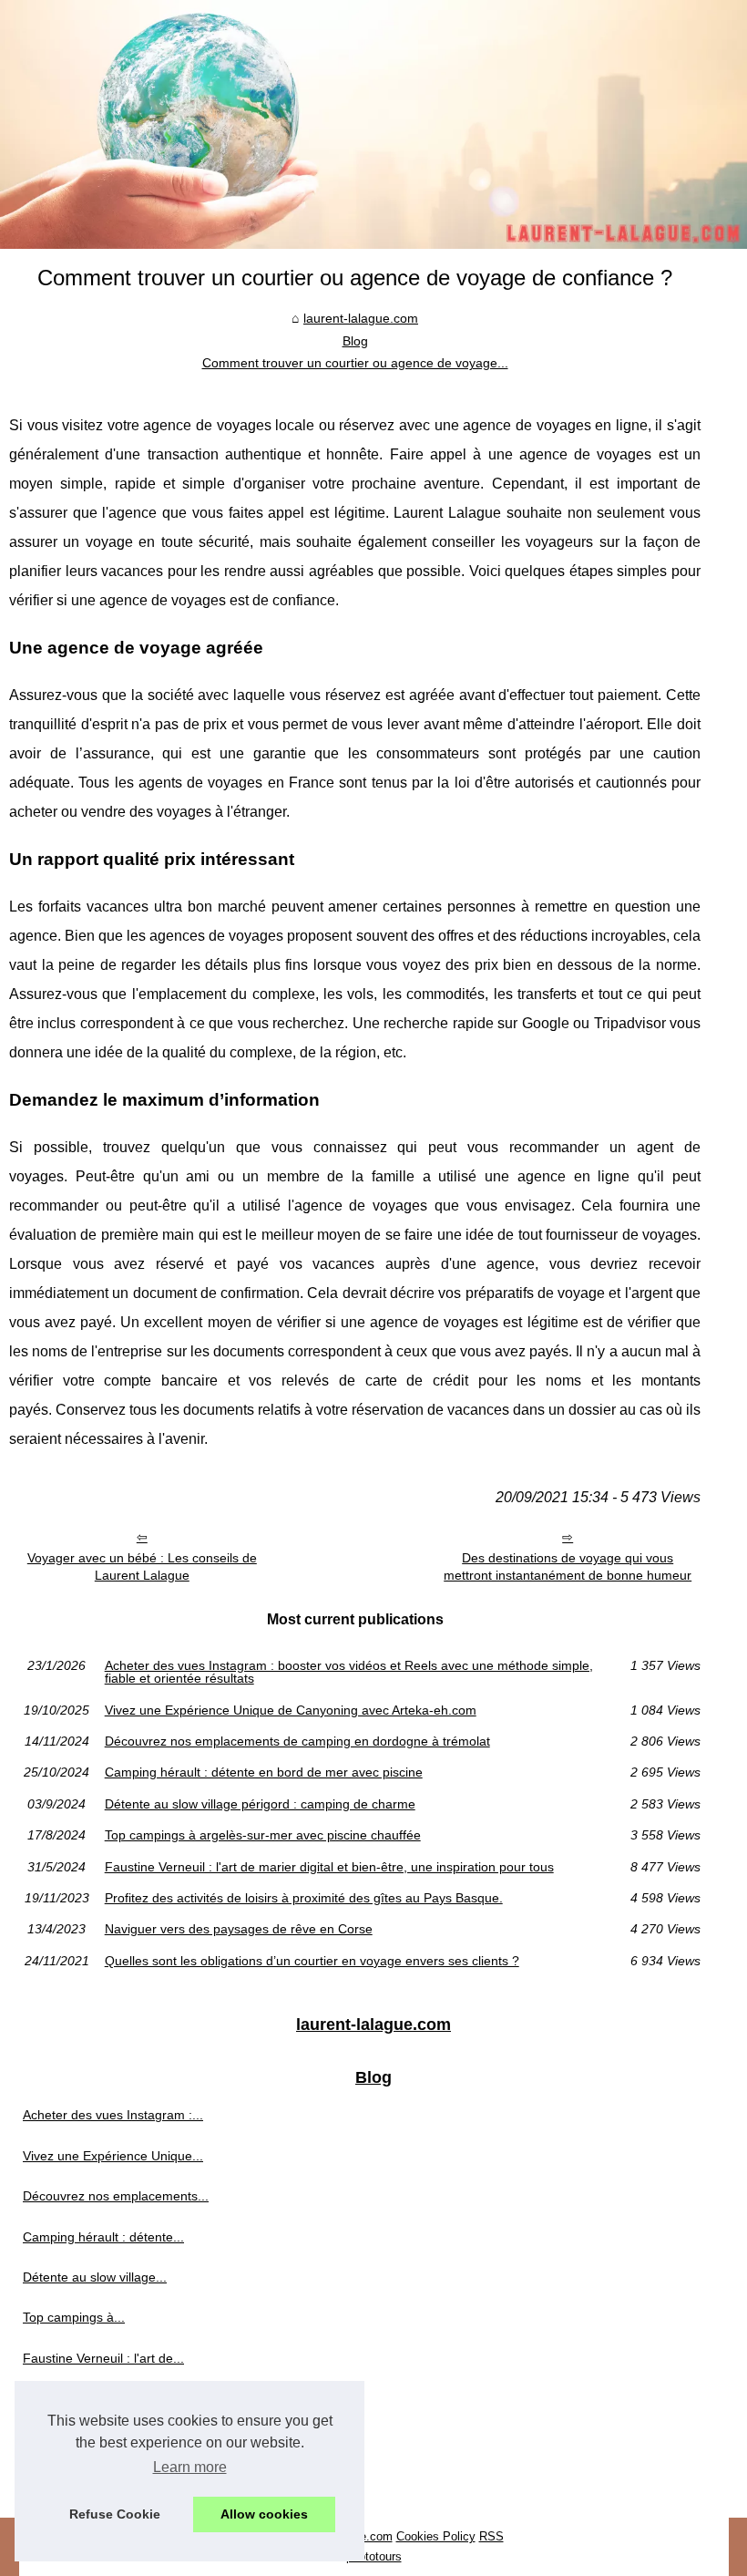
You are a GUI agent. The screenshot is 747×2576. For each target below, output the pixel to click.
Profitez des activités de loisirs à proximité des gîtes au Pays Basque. (304, 1898)
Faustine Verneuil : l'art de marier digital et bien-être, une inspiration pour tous (329, 1867)
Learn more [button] (190, 2467)
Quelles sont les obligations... (107, 2479)
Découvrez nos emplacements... (116, 2196)
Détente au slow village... (95, 2277)
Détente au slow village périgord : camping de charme (260, 1804)
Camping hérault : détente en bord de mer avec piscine (264, 1772)
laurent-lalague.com (361, 318)
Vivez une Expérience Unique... (113, 2156)
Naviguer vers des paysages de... (119, 2439)
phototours (374, 2556)
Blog (355, 341)
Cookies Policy (436, 2536)
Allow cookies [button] (264, 2514)
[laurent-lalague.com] (373, 124)
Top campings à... (74, 2317)
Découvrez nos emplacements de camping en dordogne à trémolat (297, 1741)
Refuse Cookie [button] (115, 2514)
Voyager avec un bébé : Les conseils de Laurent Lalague (142, 1566)
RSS (491, 2536)
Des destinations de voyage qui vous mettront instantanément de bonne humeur (568, 1566)
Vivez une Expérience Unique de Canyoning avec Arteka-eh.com (291, 1710)
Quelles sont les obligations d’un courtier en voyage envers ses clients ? (312, 1961)
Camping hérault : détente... (103, 2237)
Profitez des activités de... (97, 2398)
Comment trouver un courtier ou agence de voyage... (355, 363)
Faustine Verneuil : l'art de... (103, 2358)
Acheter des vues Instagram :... (113, 2115)
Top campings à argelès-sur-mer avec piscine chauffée (263, 1835)
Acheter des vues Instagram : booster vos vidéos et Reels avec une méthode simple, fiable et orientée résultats (349, 1672)
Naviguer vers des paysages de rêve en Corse (239, 1929)
